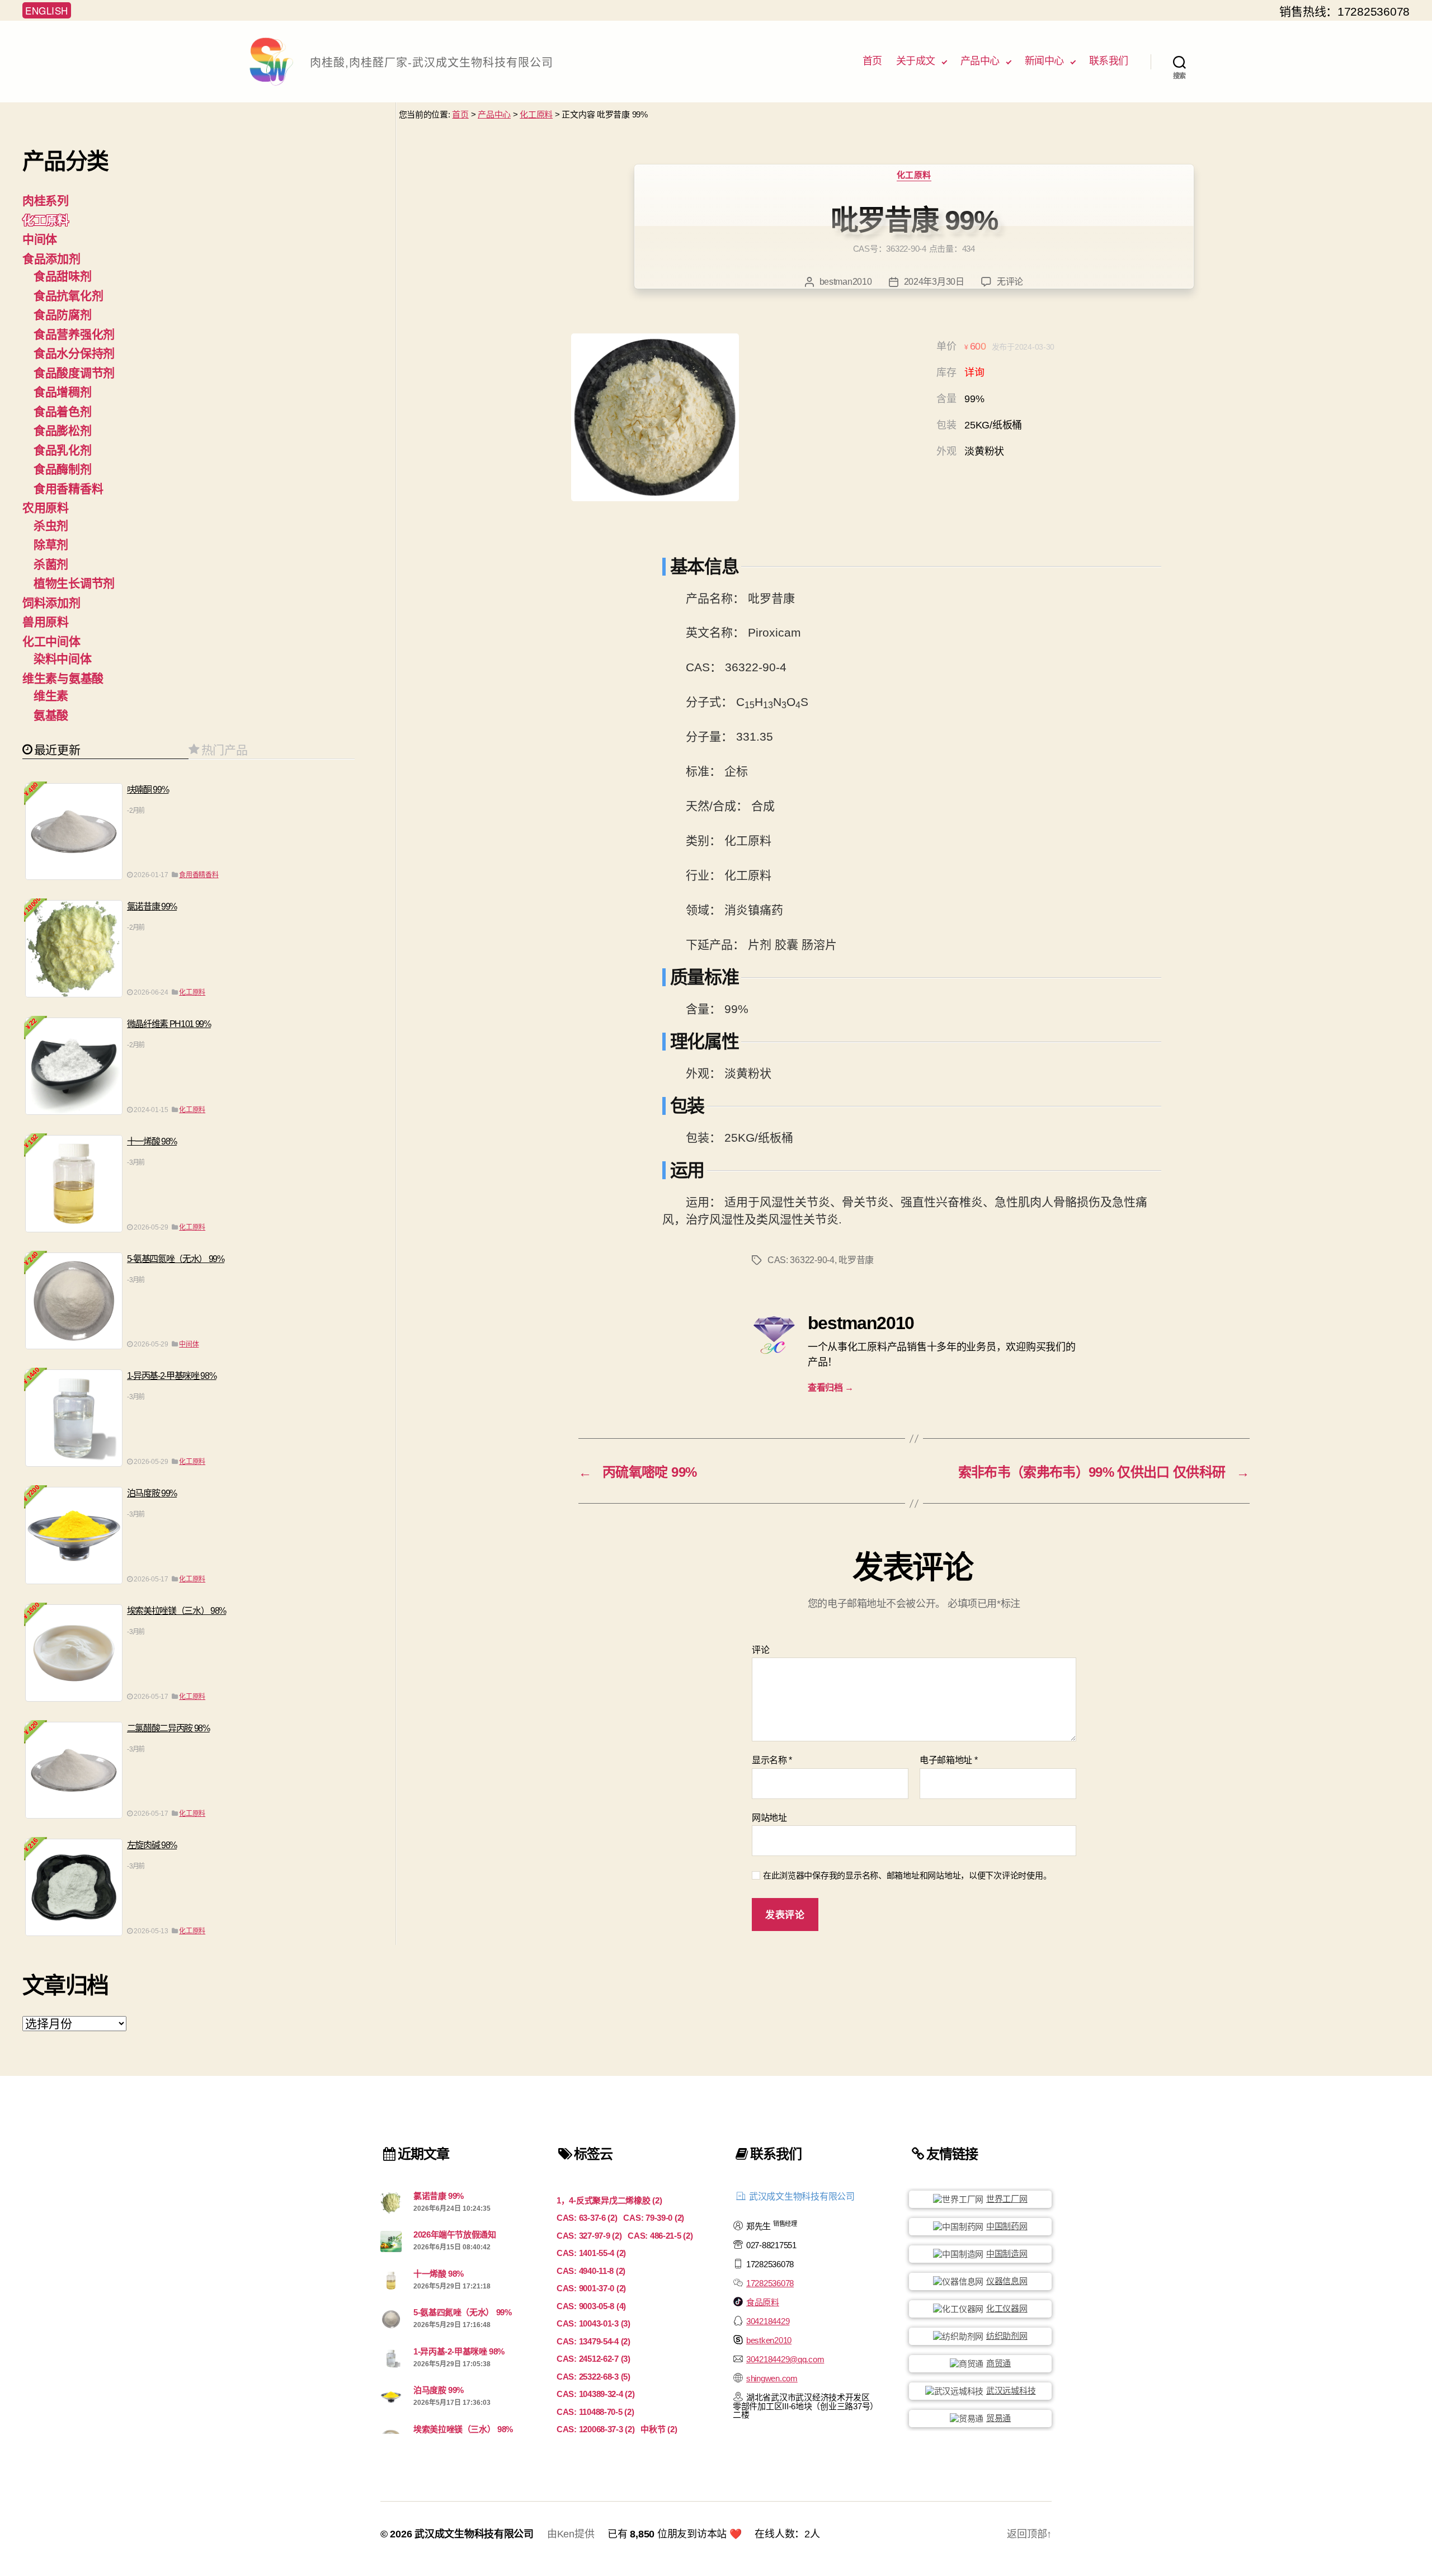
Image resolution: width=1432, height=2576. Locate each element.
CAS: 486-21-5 (660, 2236)
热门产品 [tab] (225, 749)
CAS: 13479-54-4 (593, 2341)
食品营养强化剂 (74, 334)
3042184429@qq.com (785, 2359)
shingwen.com (772, 2378)
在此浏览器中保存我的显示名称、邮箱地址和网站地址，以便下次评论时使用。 (907, 1875)
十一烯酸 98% (152, 1141)
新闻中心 (1044, 61)
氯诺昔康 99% (152, 906)
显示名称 (772, 1760)
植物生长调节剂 (74, 583)
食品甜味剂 (63, 276)
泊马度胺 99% (152, 1493)
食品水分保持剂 (74, 353)
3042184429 (768, 2321)
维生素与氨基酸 (63, 678)
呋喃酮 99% (148, 790)
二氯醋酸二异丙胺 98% (168, 1728)
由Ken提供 (571, 2534)
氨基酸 (51, 715)
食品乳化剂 (63, 450)
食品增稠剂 (63, 392)
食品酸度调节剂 (74, 373)
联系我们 (1109, 61)
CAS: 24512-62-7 (593, 2359)
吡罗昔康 (856, 1260)
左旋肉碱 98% (152, 1845)
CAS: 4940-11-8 (591, 2271)
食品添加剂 (51, 259)
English (47, 10)
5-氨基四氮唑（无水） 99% (176, 1259)
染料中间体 (63, 659)
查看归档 (831, 1388)
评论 (760, 1650)
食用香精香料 (68, 489)
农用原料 (46, 508)
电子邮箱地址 (949, 1760)
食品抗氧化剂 (68, 296)
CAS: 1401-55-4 (591, 2253)
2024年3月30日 (934, 282)
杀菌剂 (51, 564)
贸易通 (998, 2418)
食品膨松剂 (63, 430)
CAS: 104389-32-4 (596, 2394)
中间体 (40, 239)
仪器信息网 (1007, 2281)
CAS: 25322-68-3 (593, 2377)
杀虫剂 (51, 526)
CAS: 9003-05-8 (591, 2306)
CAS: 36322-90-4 (801, 1260)
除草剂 (51, 545)
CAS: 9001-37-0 (591, 2288)
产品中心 (980, 61)
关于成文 (916, 61)
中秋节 (659, 2429)
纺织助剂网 (1007, 2336)
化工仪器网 (1007, 2308)
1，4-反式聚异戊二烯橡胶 (609, 2200)
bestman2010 (846, 282)
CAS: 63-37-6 (587, 2218)
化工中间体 (51, 641)
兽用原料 (46, 622)
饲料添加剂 (51, 603)
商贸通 (998, 2363)
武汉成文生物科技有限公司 (474, 2534)
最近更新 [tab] (57, 749)
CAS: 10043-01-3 (593, 2323)
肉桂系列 (46, 201)
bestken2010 (769, 2340)
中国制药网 (1007, 2226)
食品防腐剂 (63, 315)
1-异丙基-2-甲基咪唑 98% (172, 1376)
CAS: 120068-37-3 (596, 2429)
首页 (872, 61)
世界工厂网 (1007, 2199)
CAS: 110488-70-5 (595, 2412)
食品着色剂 (63, 411)
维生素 (51, 696)
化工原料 (536, 114)
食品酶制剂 (63, 469)
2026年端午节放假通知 (455, 2234)
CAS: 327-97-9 (589, 2236)
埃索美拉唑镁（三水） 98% (176, 1611)
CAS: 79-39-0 (654, 2218)
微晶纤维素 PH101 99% (169, 1024)
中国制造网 (1007, 2254)
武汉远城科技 (1011, 2391)
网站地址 (769, 1818)
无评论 (1010, 282)
